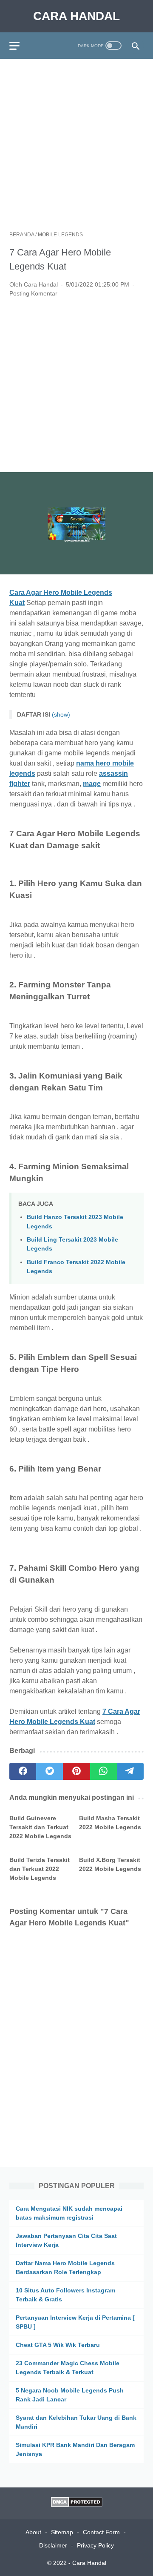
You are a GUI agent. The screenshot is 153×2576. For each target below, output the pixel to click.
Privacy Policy (95, 2545)
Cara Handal (76, 16)
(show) (61, 714)
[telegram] (130, 1771)
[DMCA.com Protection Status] (77, 2505)
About (33, 2532)
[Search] (136, 46)
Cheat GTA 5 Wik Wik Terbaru (58, 2345)
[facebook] (23, 1771)
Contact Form (101, 2532)
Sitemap (62, 2532)
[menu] (20, 46)
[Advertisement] (76, 145)
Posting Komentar (33, 293)
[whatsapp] (103, 1771)
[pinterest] (76, 1771)
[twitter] (50, 1771)
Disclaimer (53, 2545)
